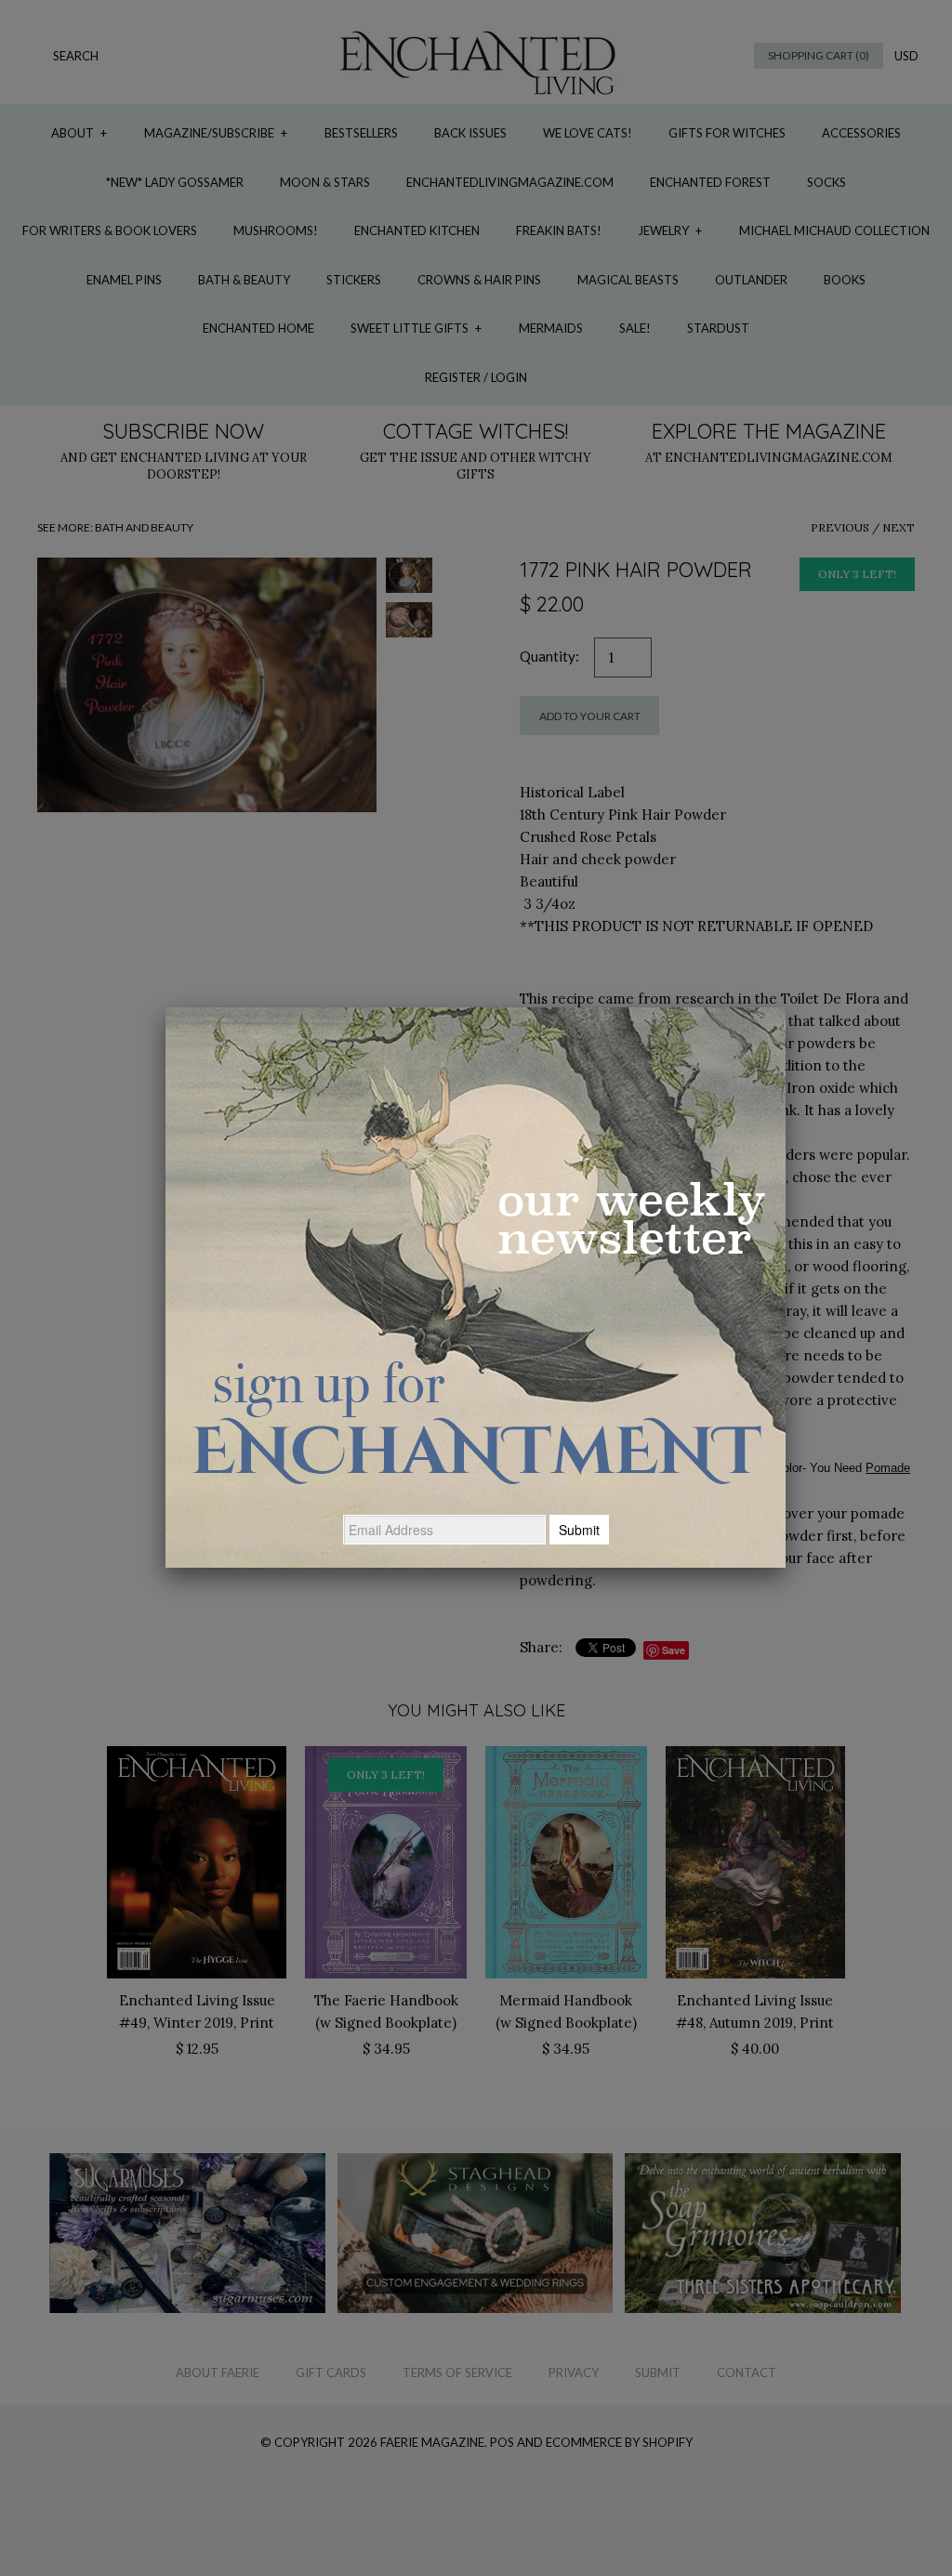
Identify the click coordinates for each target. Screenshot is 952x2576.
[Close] (786, 1007)
